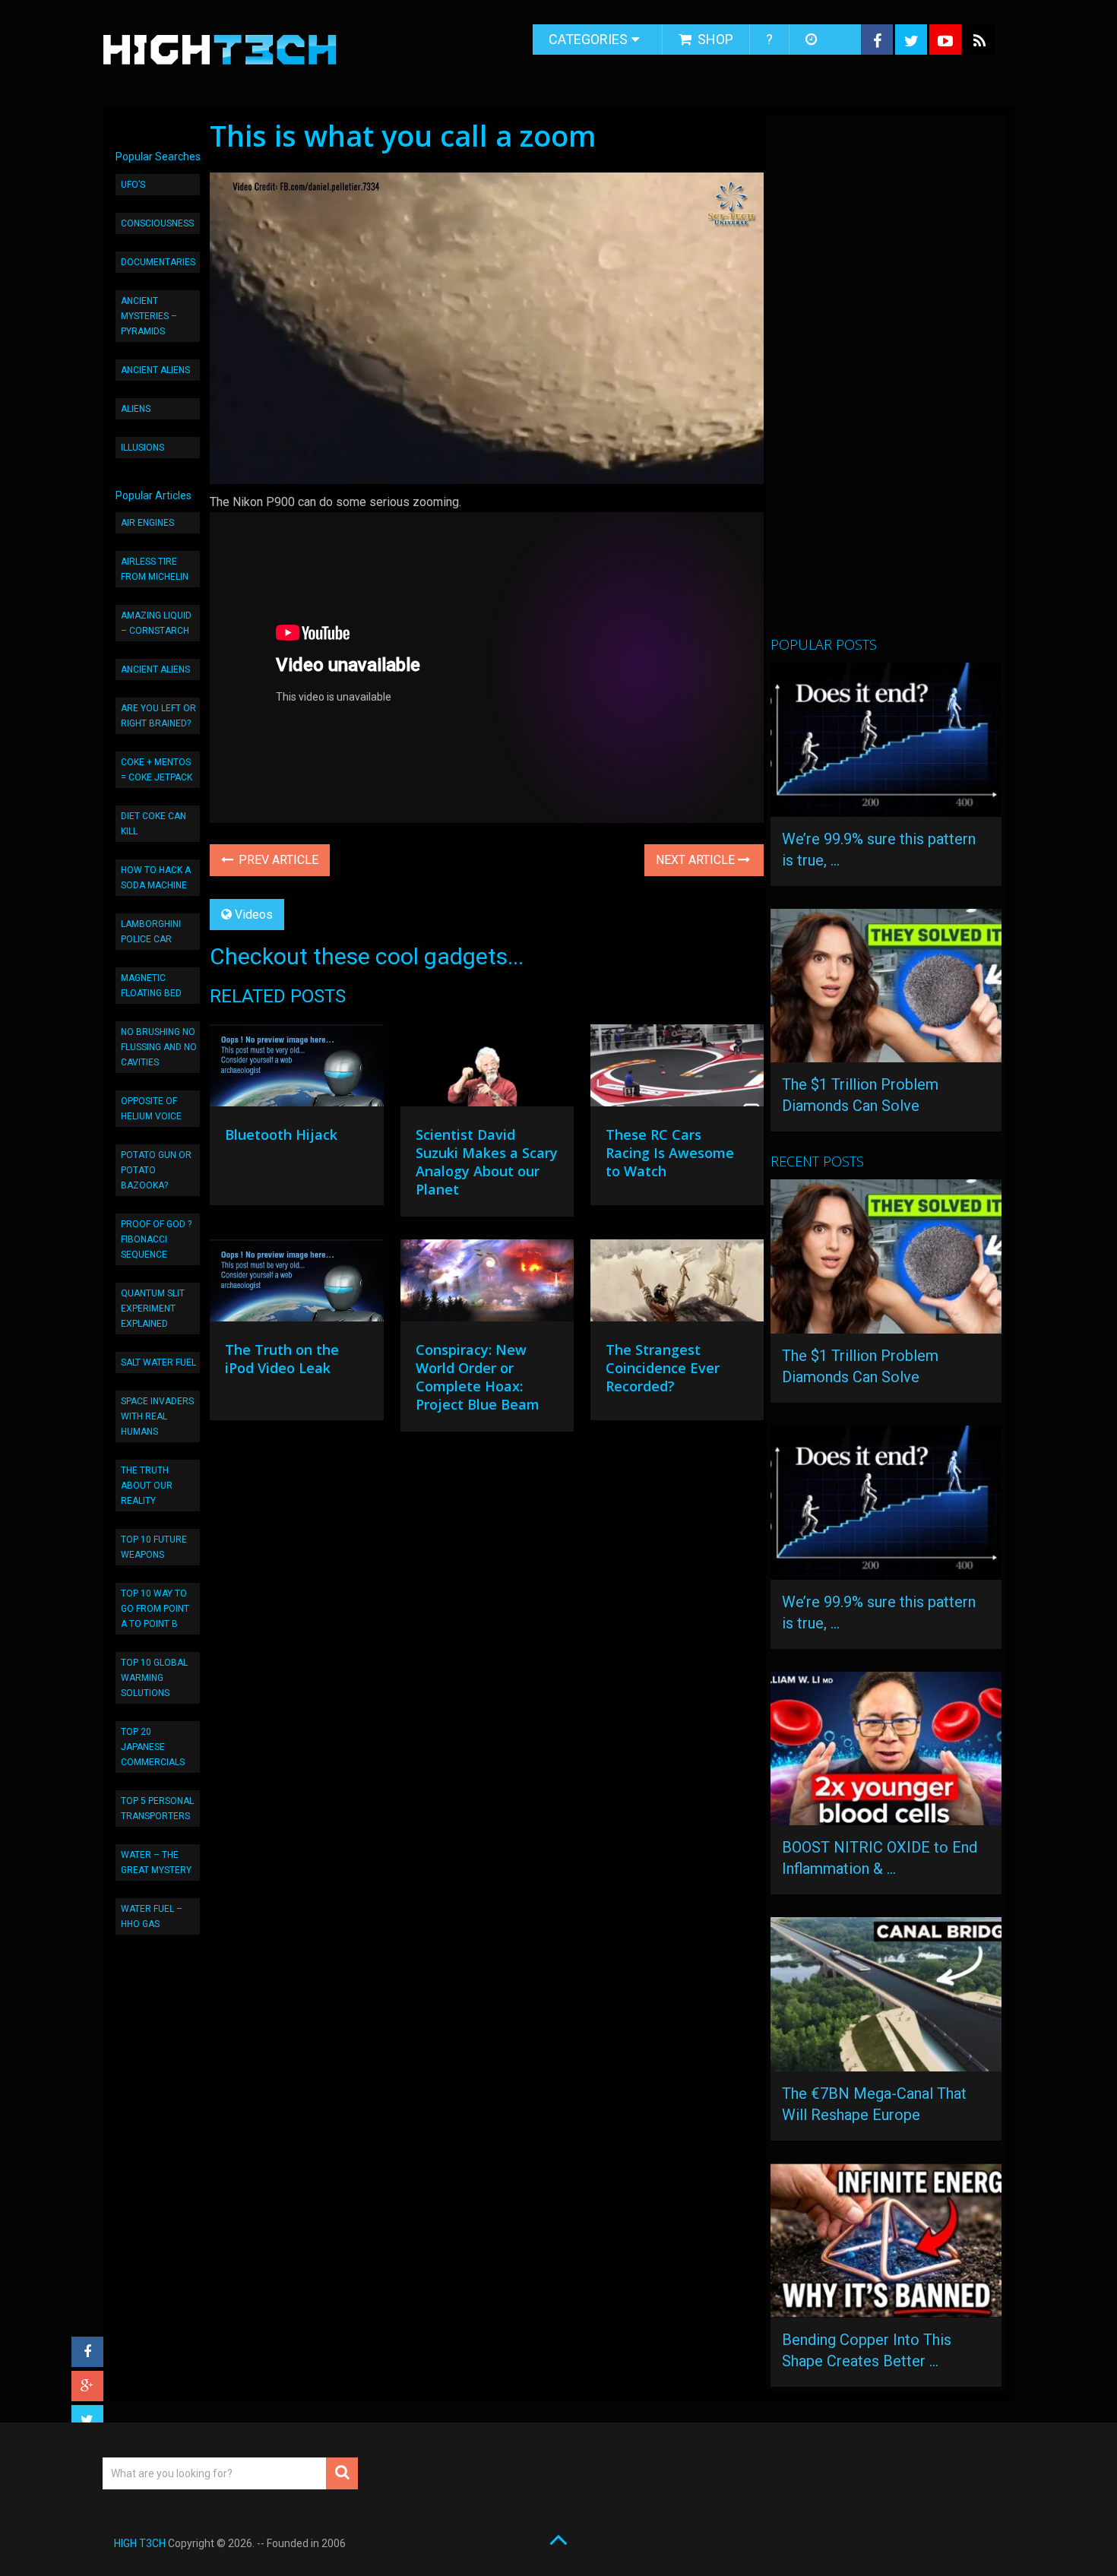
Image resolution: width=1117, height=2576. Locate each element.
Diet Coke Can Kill (153, 824)
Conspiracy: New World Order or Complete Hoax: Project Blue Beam (478, 1377)
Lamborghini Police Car (151, 932)
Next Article (697, 860)
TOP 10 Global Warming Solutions (154, 1678)
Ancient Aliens (155, 370)
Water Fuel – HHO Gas (152, 1916)
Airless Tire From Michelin (155, 569)
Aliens (136, 409)
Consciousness (157, 223)
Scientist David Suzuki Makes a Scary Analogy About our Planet (487, 1162)
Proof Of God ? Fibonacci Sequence (156, 1239)
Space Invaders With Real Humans (157, 1416)
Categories (588, 39)
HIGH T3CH (140, 2543)
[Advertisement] (884, 382)
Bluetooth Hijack (281, 1135)
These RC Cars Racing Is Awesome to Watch (670, 1153)
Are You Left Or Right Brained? (158, 716)
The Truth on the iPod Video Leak (282, 1359)
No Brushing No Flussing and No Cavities (159, 1047)
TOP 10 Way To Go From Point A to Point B (155, 1609)
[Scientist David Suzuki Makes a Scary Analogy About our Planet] (487, 1069)
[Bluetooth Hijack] (296, 1069)
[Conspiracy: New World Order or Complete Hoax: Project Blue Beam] (487, 1284)
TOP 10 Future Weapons (154, 1547)
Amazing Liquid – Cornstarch (156, 623)
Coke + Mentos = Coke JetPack (157, 770)
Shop (714, 39)
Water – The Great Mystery (156, 1862)
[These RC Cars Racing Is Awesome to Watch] (677, 1069)
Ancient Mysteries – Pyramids (149, 316)
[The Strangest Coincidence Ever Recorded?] (677, 1284)
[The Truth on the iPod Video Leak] (296, 1284)
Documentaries (158, 262)
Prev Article (277, 860)
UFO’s (133, 185)
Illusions (142, 448)
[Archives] (813, 40)
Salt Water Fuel (158, 1362)
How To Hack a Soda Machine (156, 878)
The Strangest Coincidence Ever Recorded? (663, 1368)
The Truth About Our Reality (147, 1486)
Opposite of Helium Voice (151, 1109)
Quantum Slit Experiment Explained (153, 1309)
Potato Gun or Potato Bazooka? (156, 1170)
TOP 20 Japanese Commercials (153, 1747)
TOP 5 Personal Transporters (157, 1809)
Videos (254, 915)
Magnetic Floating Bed (151, 986)
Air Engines (147, 523)
